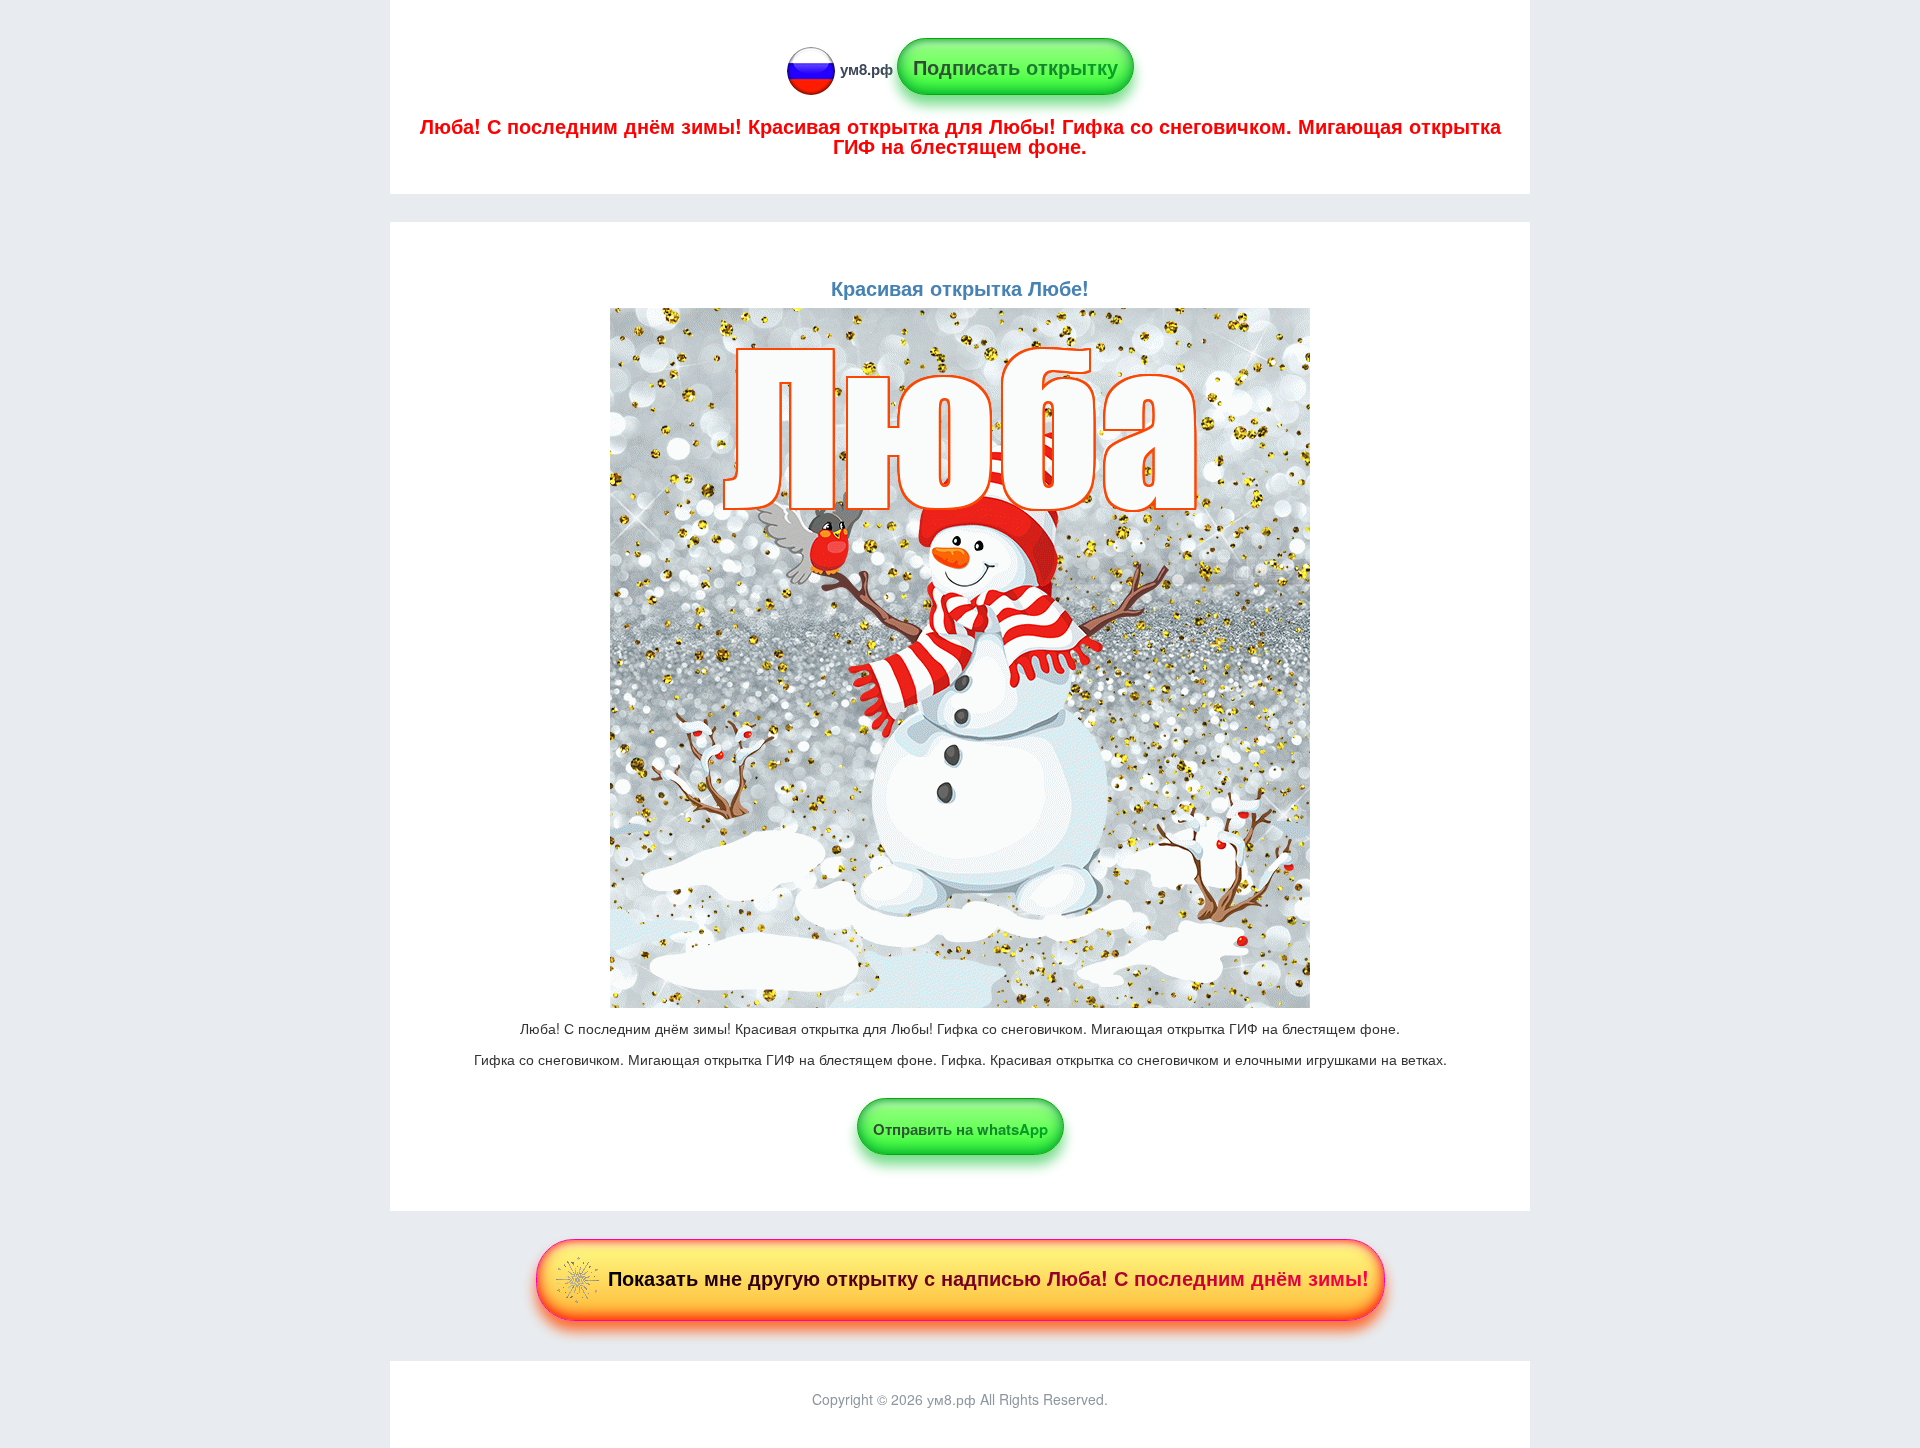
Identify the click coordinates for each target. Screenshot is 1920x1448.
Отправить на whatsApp (960, 1129)
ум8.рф (866, 69)
